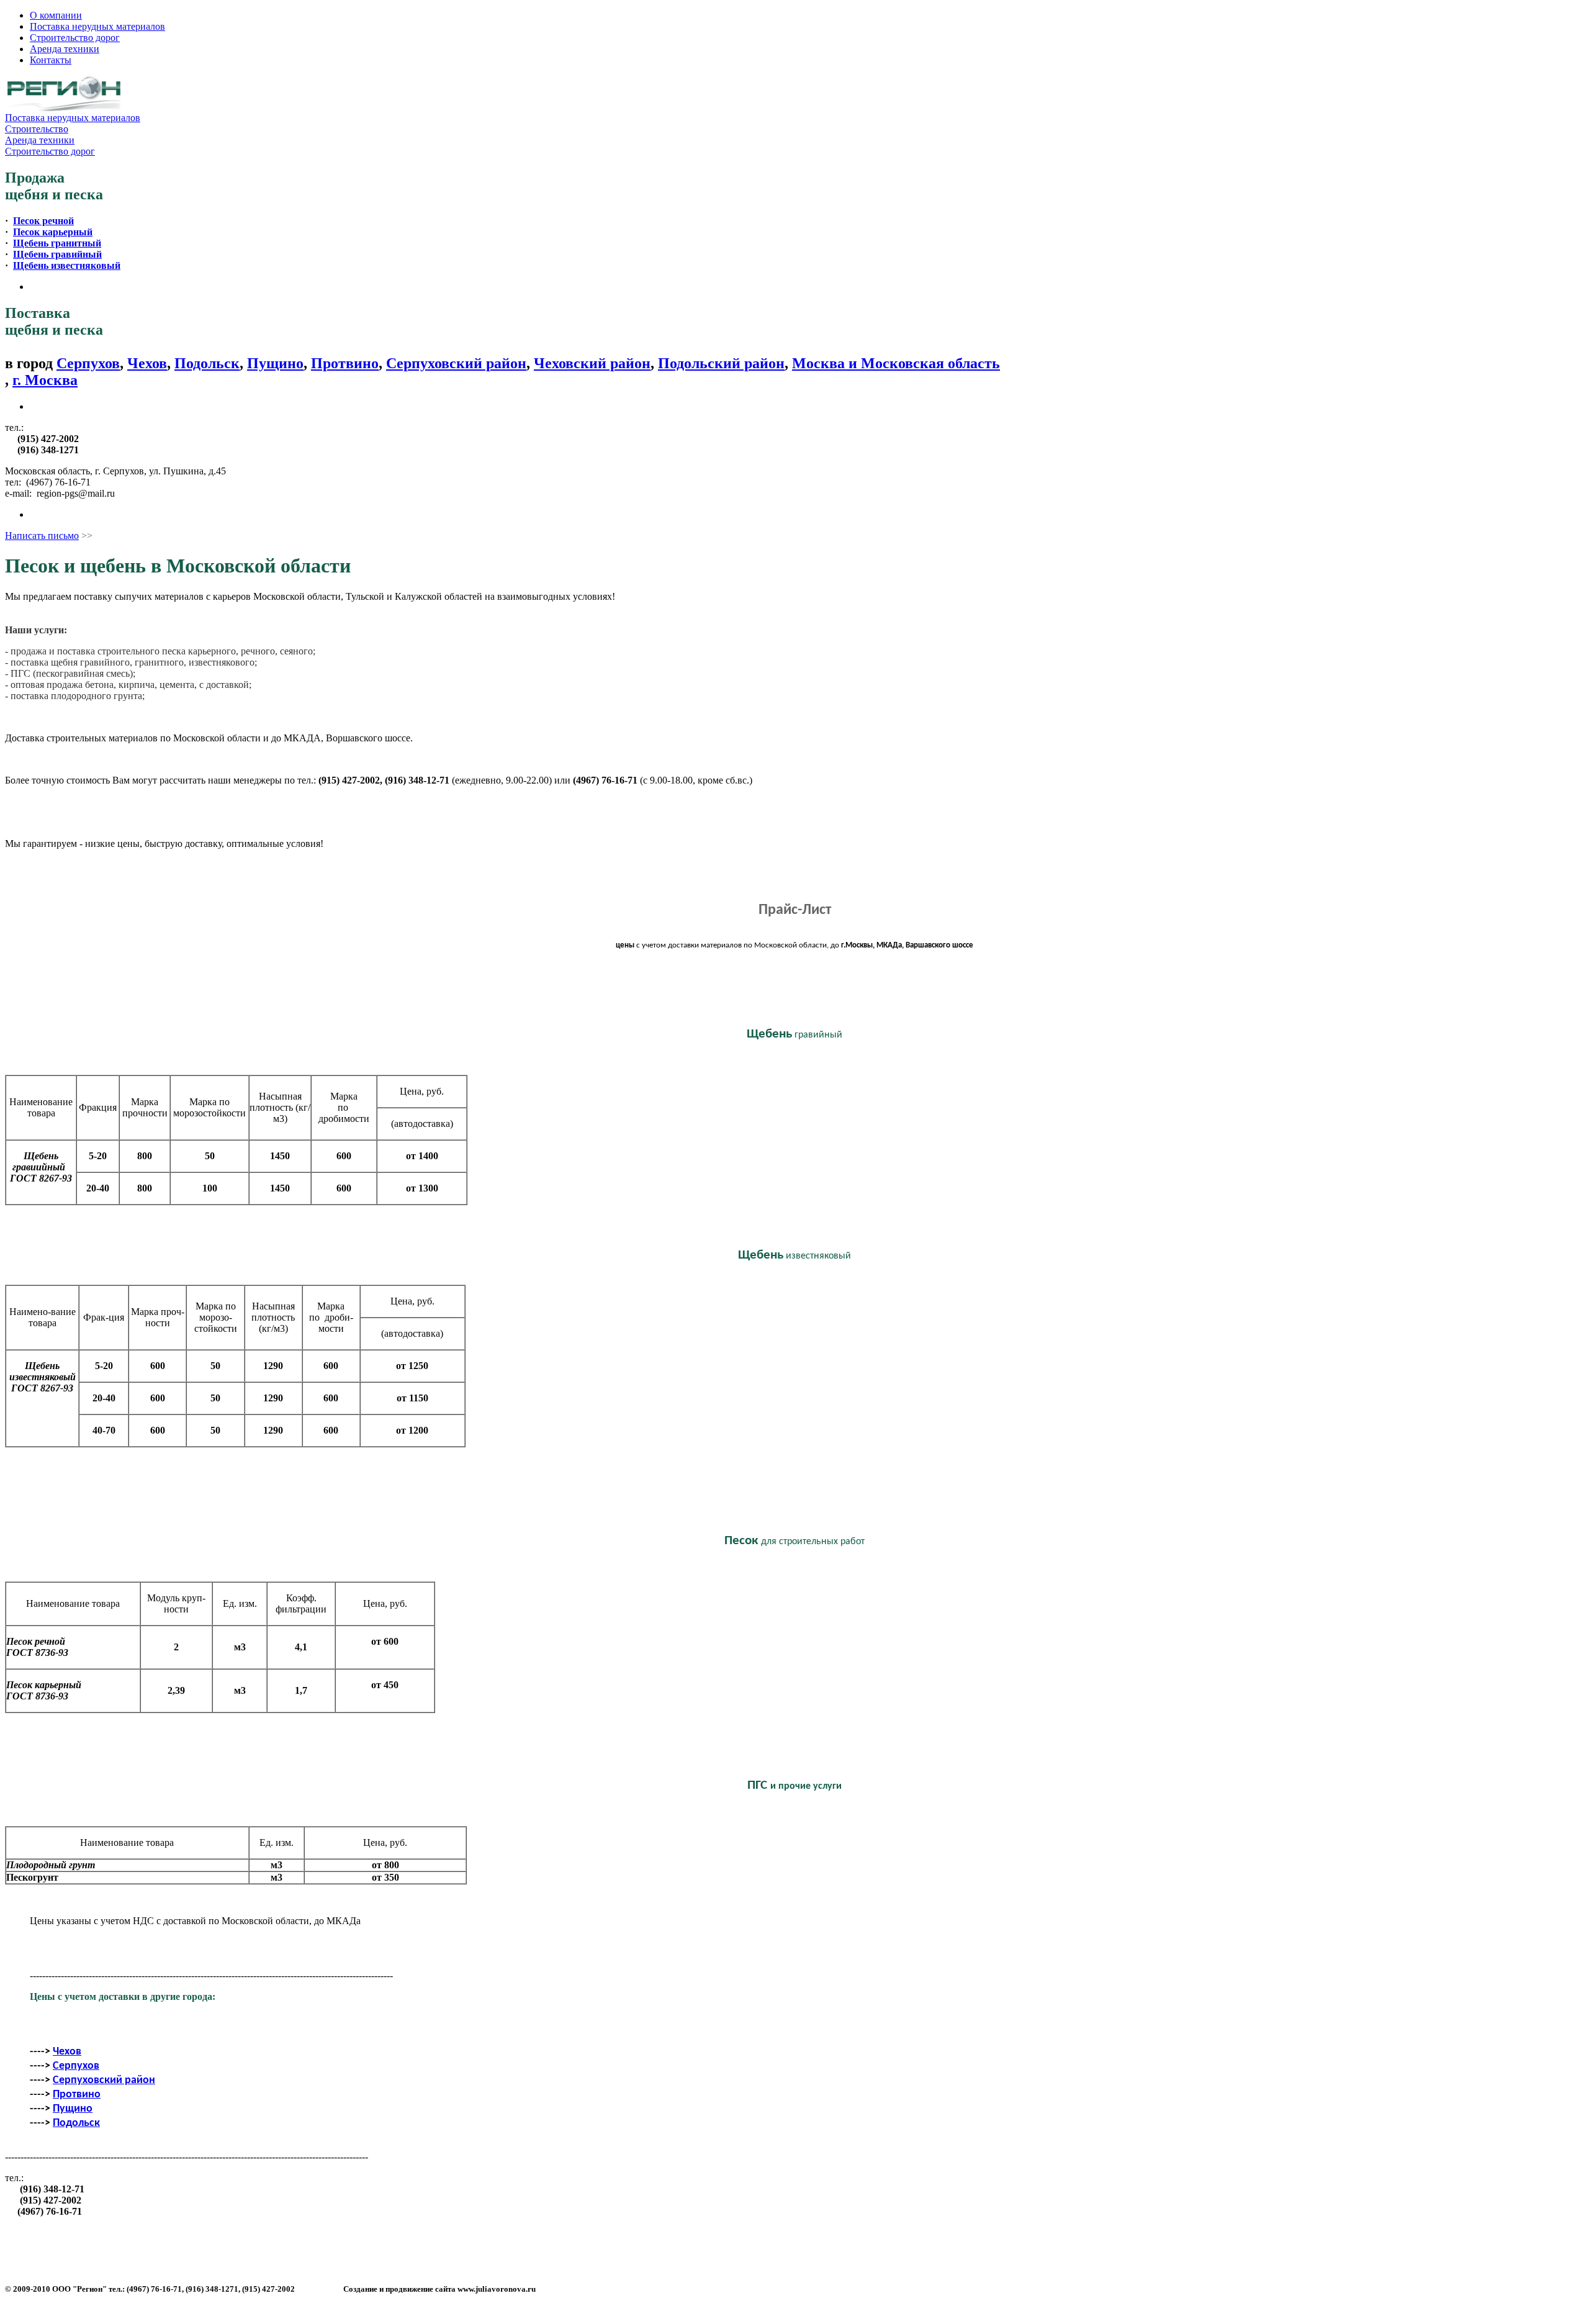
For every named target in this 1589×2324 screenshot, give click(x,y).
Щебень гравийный (57, 254)
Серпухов (88, 363)
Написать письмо (42, 536)
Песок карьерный (53, 232)
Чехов (147, 363)
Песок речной (43, 221)
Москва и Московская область (896, 363)
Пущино (275, 363)
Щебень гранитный (57, 243)
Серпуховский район (456, 363)
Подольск (207, 363)
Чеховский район (592, 363)
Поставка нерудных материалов (97, 26)
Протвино (345, 363)
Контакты (51, 60)
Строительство (37, 129)
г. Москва (45, 380)
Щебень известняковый (67, 265)
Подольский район (721, 363)
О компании (56, 15)
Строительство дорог (75, 38)
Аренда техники (65, 49)
